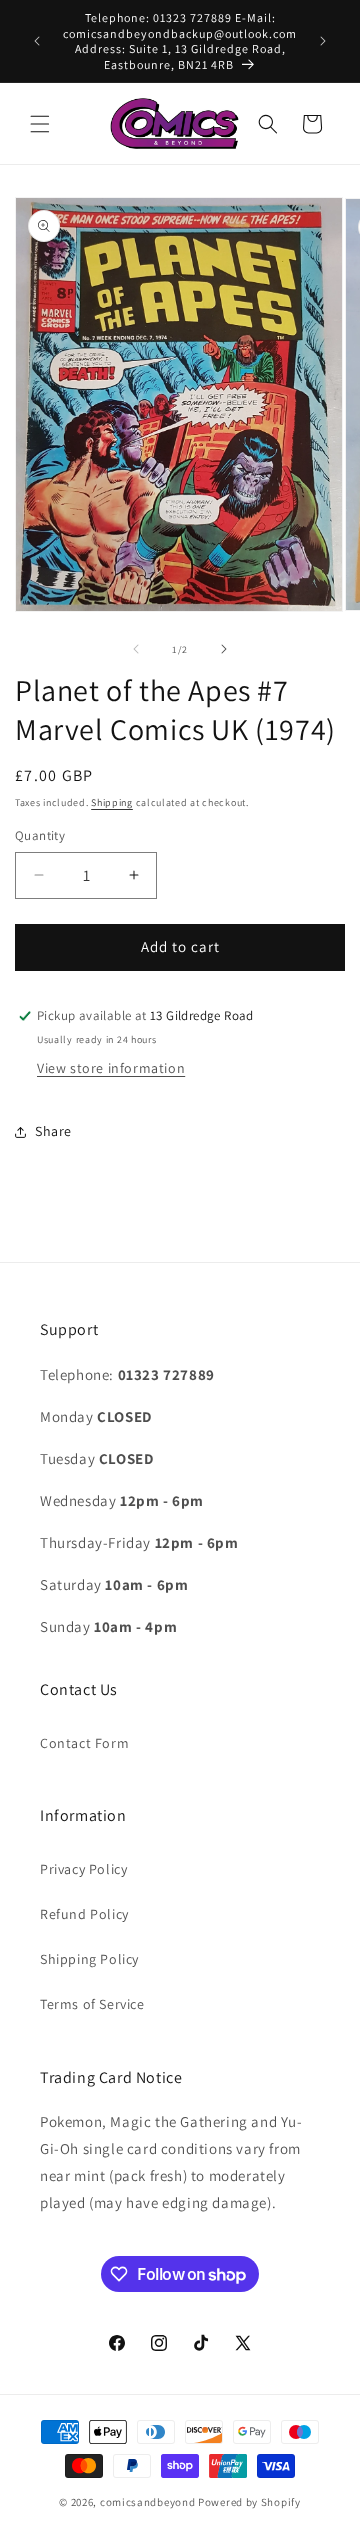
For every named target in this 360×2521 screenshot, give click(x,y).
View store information (111, 1068)
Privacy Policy (83, 1869)
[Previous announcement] (37, 41)
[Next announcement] (323, 41)
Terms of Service (92, 2004)
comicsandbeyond (148, 2502)
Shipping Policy (89, 1959)
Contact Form (84, 1743)
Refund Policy (84, 1914)
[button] (40, 124)
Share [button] (53, 1131)
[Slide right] (224, 649)
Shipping (112, 802)
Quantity (40, 835)
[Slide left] (136, 649)
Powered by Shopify (249, 2502)
